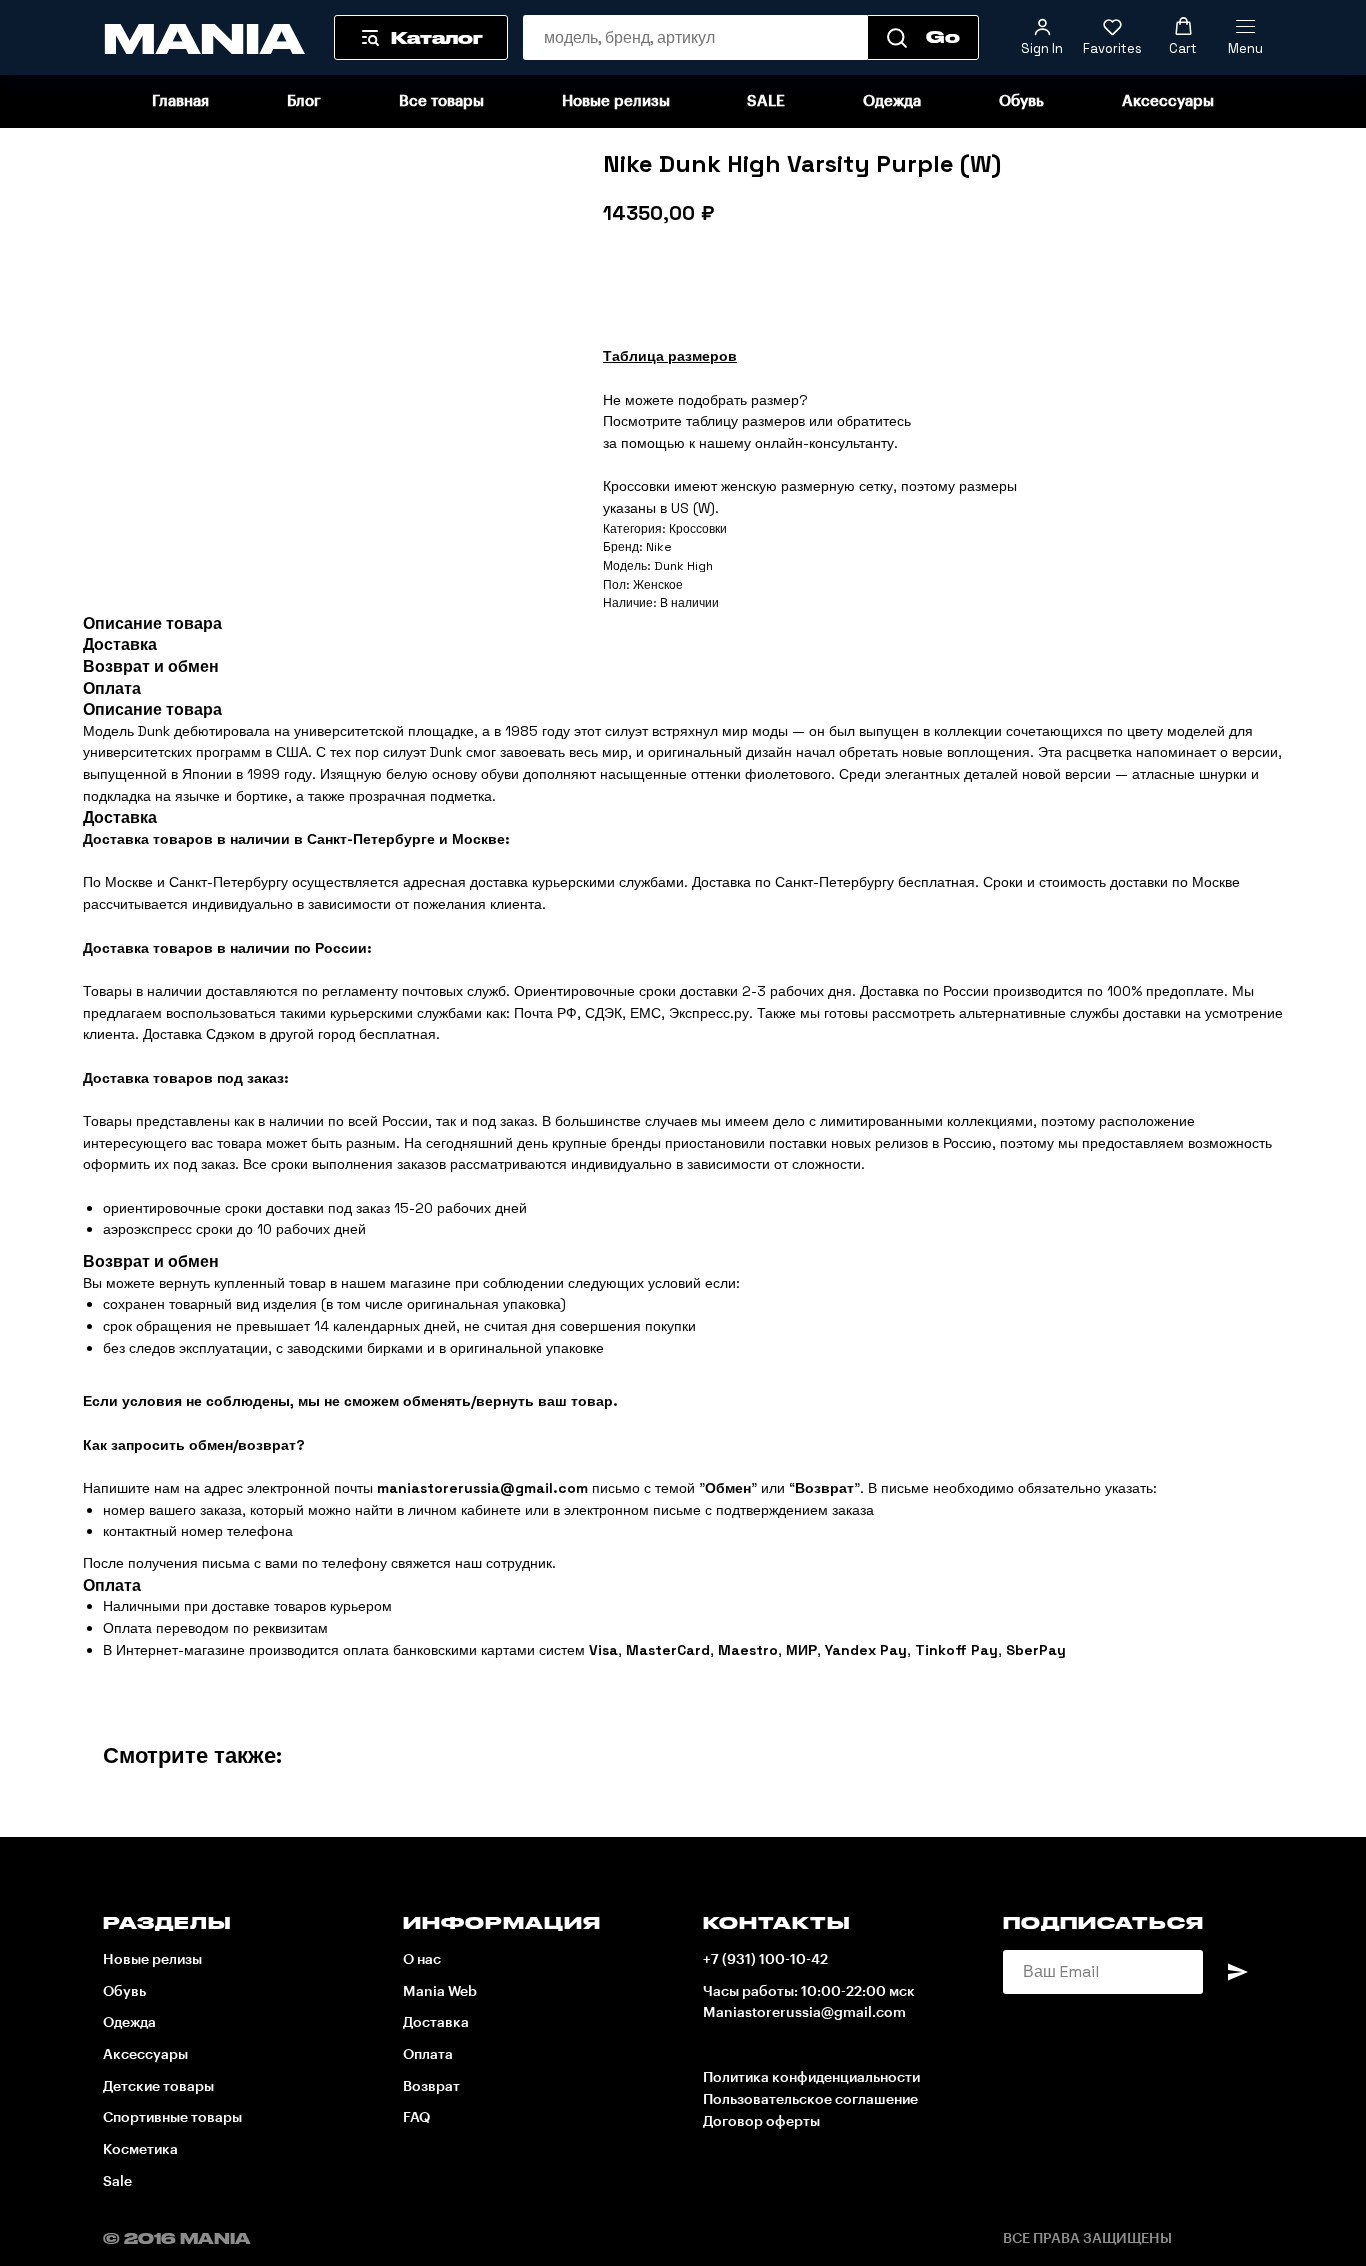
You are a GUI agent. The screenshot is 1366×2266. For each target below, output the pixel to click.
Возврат (431, 2087)
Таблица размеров (670, 356)
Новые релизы (616, 101)
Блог (304, 101)
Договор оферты (761, 2122)
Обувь (1021, 101)
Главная (180, 101)
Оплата (428, 2055)
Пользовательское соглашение (810, 2100)
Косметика (140, 2150)
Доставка (436, 2023)
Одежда (892, 101)
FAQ (416, 2118)
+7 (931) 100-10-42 (765, 1960)
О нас (422, 1960)
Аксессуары (1168, 101)
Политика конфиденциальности (811, 2078)
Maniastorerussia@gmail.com (804, 2013)
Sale (117, 2182)
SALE (766, 101)
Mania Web (440, 1992)
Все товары (441, 101)
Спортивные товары (172, 2118)
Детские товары (158, 2087)
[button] (1042, 37)
